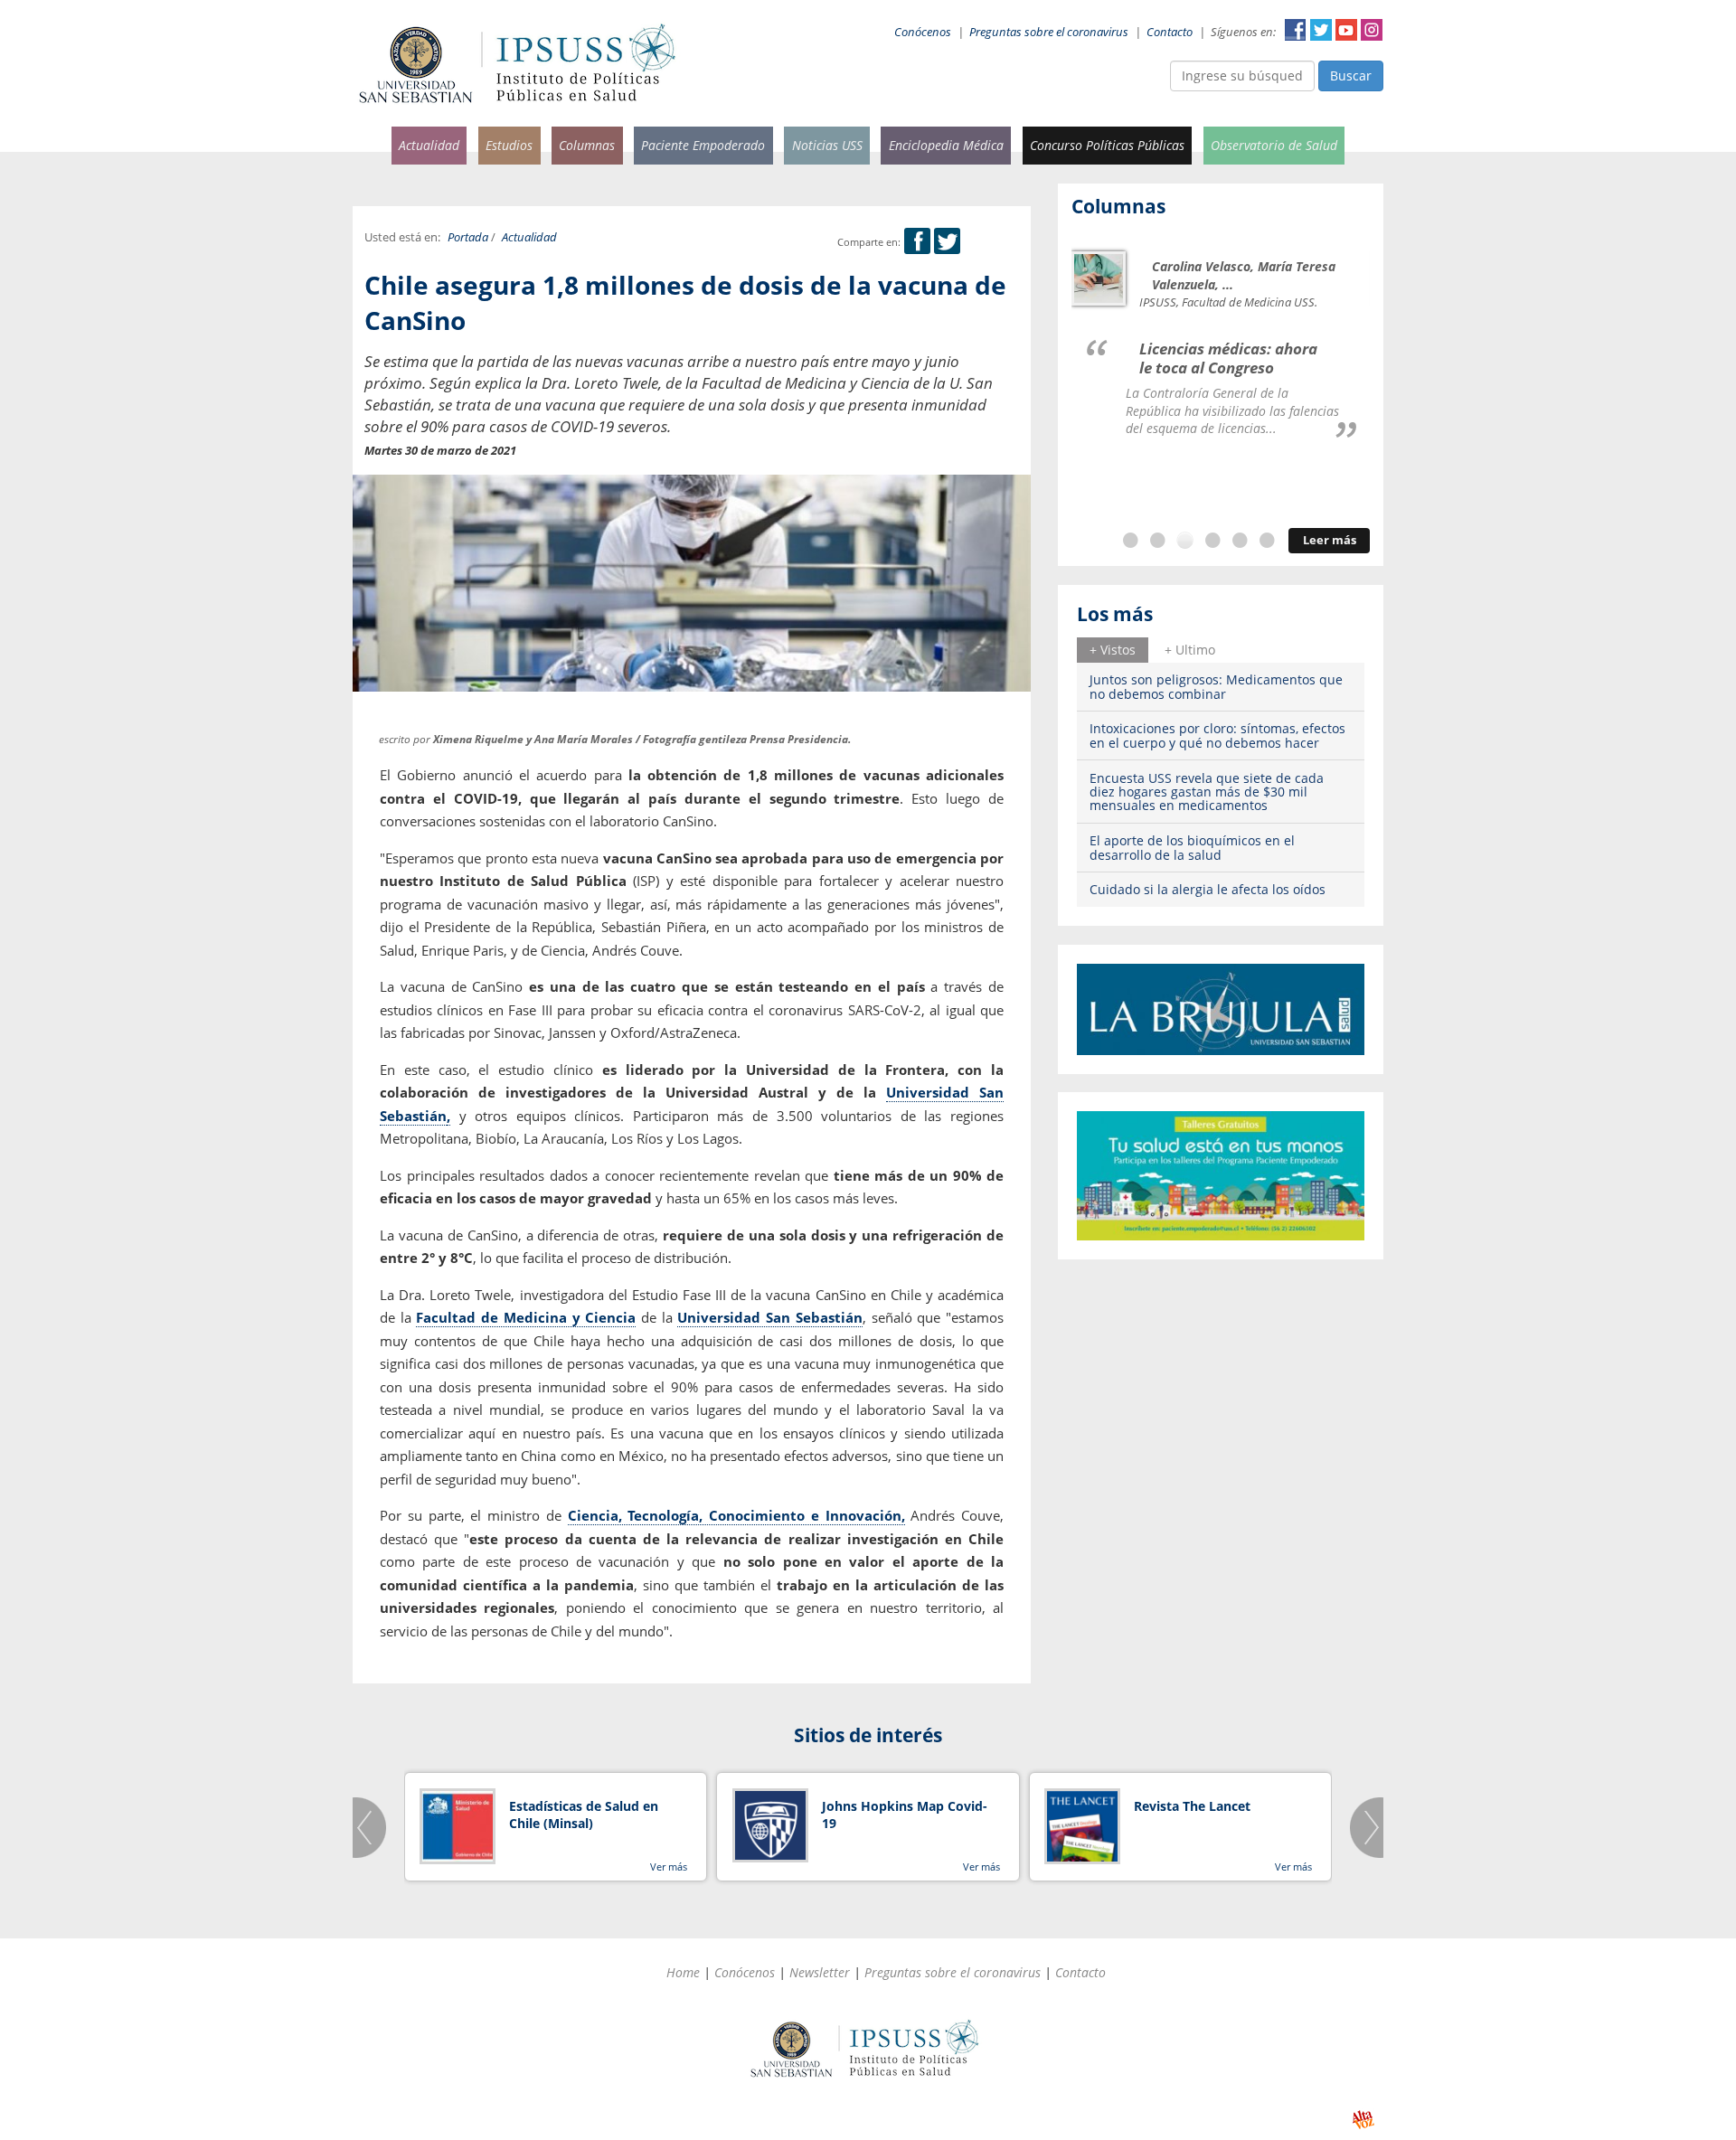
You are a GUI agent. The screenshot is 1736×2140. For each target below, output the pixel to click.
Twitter (1321, 30)
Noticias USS (827, 145)
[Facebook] (917, 242)
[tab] (1113, 650)
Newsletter (820, 1972)
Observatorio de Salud (1274, 145)
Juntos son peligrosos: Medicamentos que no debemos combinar (1216, 686)
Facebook (1296, 30)
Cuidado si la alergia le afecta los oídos (1208, 889)
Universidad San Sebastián (769, 1317)
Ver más (669, 1867)
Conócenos (923, 32)
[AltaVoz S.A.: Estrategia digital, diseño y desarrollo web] (1363, 2120)
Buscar (1351, 75)
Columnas (587, 145)
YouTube (1346, 30)
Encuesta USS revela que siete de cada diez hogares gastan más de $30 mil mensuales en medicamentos (1207, 792)
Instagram (1372, 30)
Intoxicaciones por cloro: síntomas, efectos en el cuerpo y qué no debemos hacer (1217, 735)
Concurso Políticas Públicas (1107, 145)
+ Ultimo (1190, 650)
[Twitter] (947, 242)
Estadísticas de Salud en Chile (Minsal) (584, 1815)
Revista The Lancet (1192, 1806)
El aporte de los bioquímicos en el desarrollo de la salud (1192, 847)
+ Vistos (1113, 650)
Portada (468, 237)
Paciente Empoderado (703, 145)
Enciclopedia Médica (946, 145)
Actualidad (429, 145)
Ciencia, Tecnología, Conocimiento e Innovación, (736, 1515)
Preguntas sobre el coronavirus (1049, 32)
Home (683, 1972)
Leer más (1330, 540)
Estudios (509, 145)
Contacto (1170, 32)
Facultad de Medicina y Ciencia (526, 1317)
